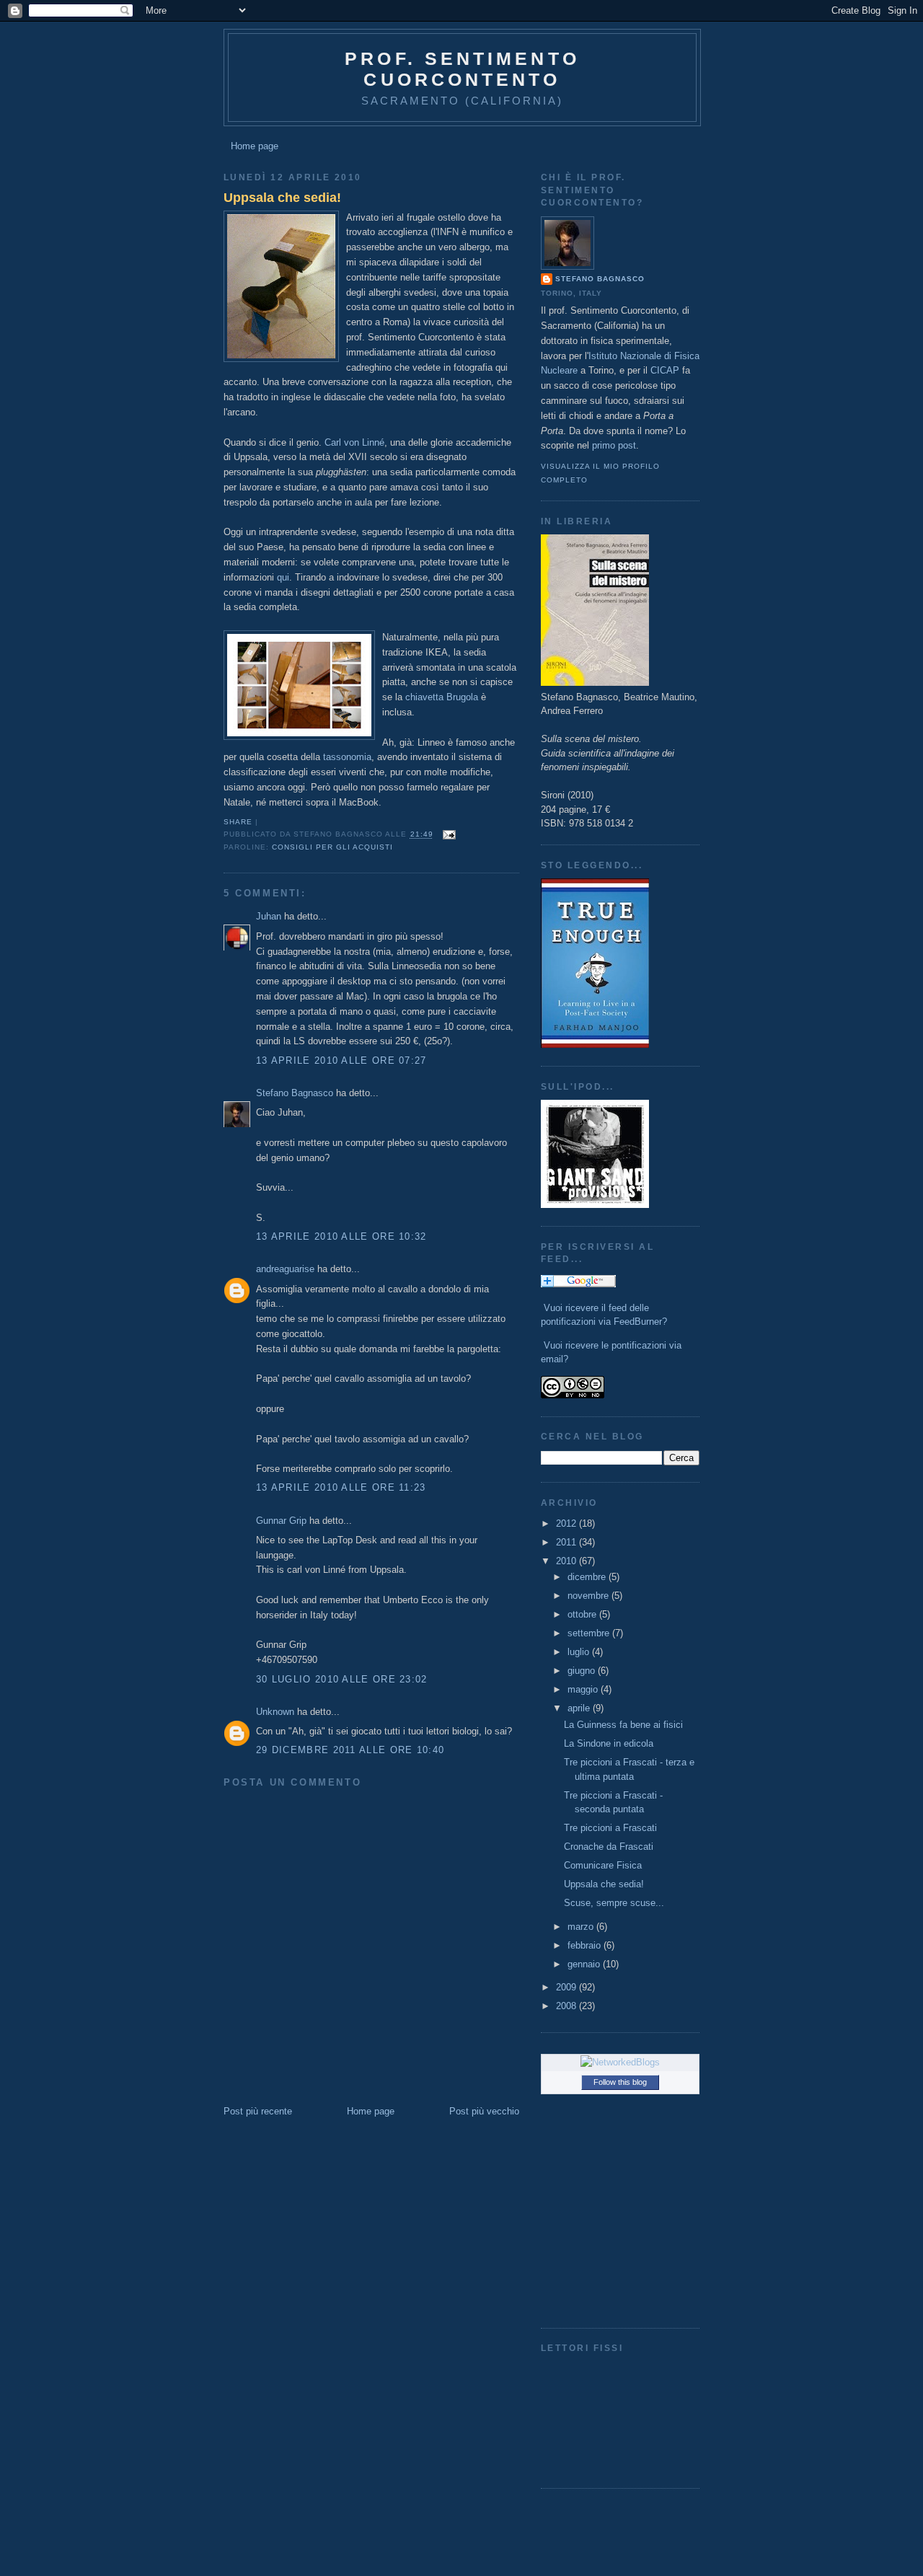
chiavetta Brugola (442, 697)
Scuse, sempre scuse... (614, 1903)
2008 (568, 2006)
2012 (568, 1523)
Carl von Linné (354, 442)
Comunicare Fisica (603, 1865)
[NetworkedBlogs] (620, 2062)
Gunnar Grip (281, 1521)
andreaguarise (285, 1269)
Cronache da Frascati (609, 1847)
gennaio (585, 1964)
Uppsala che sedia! (282, 198)
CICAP (665, 370)
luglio (580, 1652)
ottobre (583, 1614)
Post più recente (258, 2111)
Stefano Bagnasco (295, 1093)
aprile (580, 1708)
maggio (584, 1689)
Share (238, 822)
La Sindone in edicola (609, 1743)
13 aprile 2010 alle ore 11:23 (341, 1487)
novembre (589, 1596)
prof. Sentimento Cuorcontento (462, 69)
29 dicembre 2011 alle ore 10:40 (350, 1750)
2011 (568, 1542)
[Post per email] (447, 835)
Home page (255, 146)
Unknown (275, 1712)
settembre (590, 1633)
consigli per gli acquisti (332, 847)
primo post (614, 445)
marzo (582, 1927)
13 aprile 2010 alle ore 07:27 (341, 1060)
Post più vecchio (484, 2111)
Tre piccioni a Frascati (610, 1828)
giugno (583, 1671)
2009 (568, 1987)
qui (283, 577)
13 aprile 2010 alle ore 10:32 (341, 1236)
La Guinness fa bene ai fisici (623, 1725)
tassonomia (347, 757)
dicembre (588, 1577)
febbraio (586, 1945)
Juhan (269, 916)
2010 (568, 1561)
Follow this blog (620, 2082)
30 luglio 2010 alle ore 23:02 (342, 1679)
